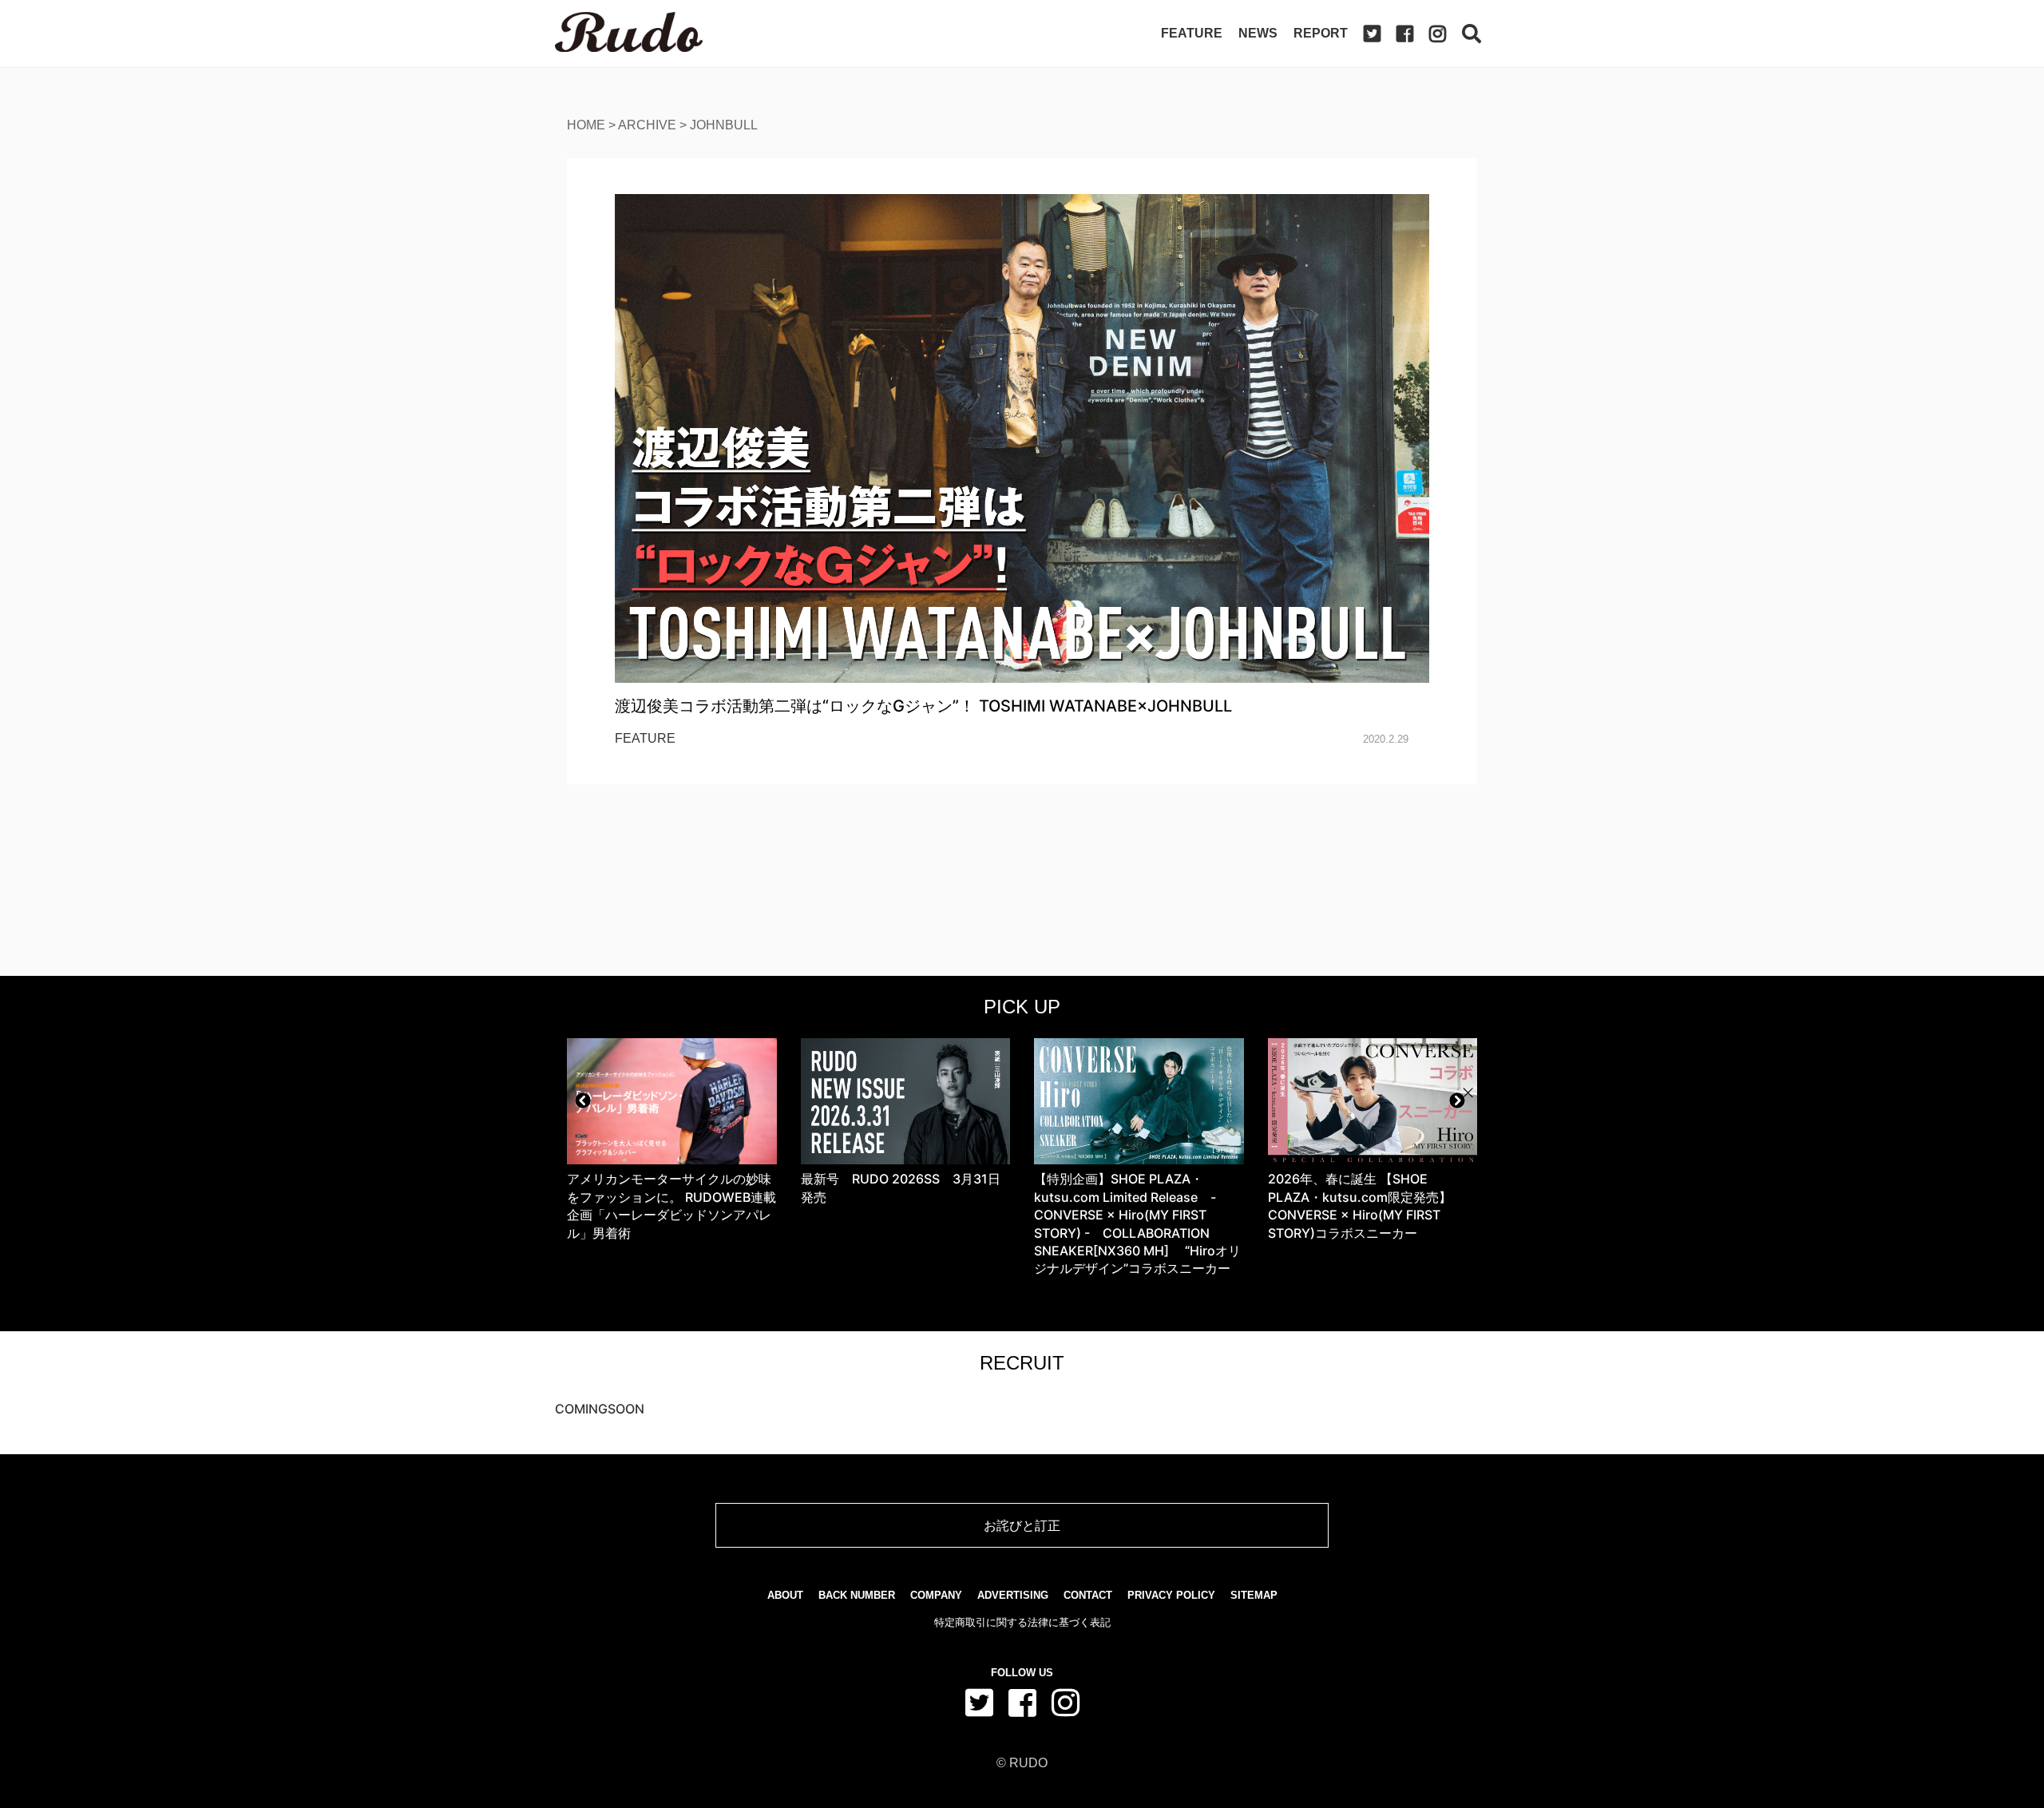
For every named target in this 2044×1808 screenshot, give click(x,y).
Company (936, 1595)
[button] (583, 1100)
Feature (1192, 33)
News (1258, 33)
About (785, 1595)
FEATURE (645, 738)
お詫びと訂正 (1022, 1525)
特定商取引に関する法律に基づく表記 (1022, 1622)
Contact (1088, 1595)
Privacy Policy (1171, 1595)
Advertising (1013, 1595)
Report (1321, 33)
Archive (647, 125)
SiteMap (1254, 1595)
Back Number (857, 1595)
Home (586, 125)
